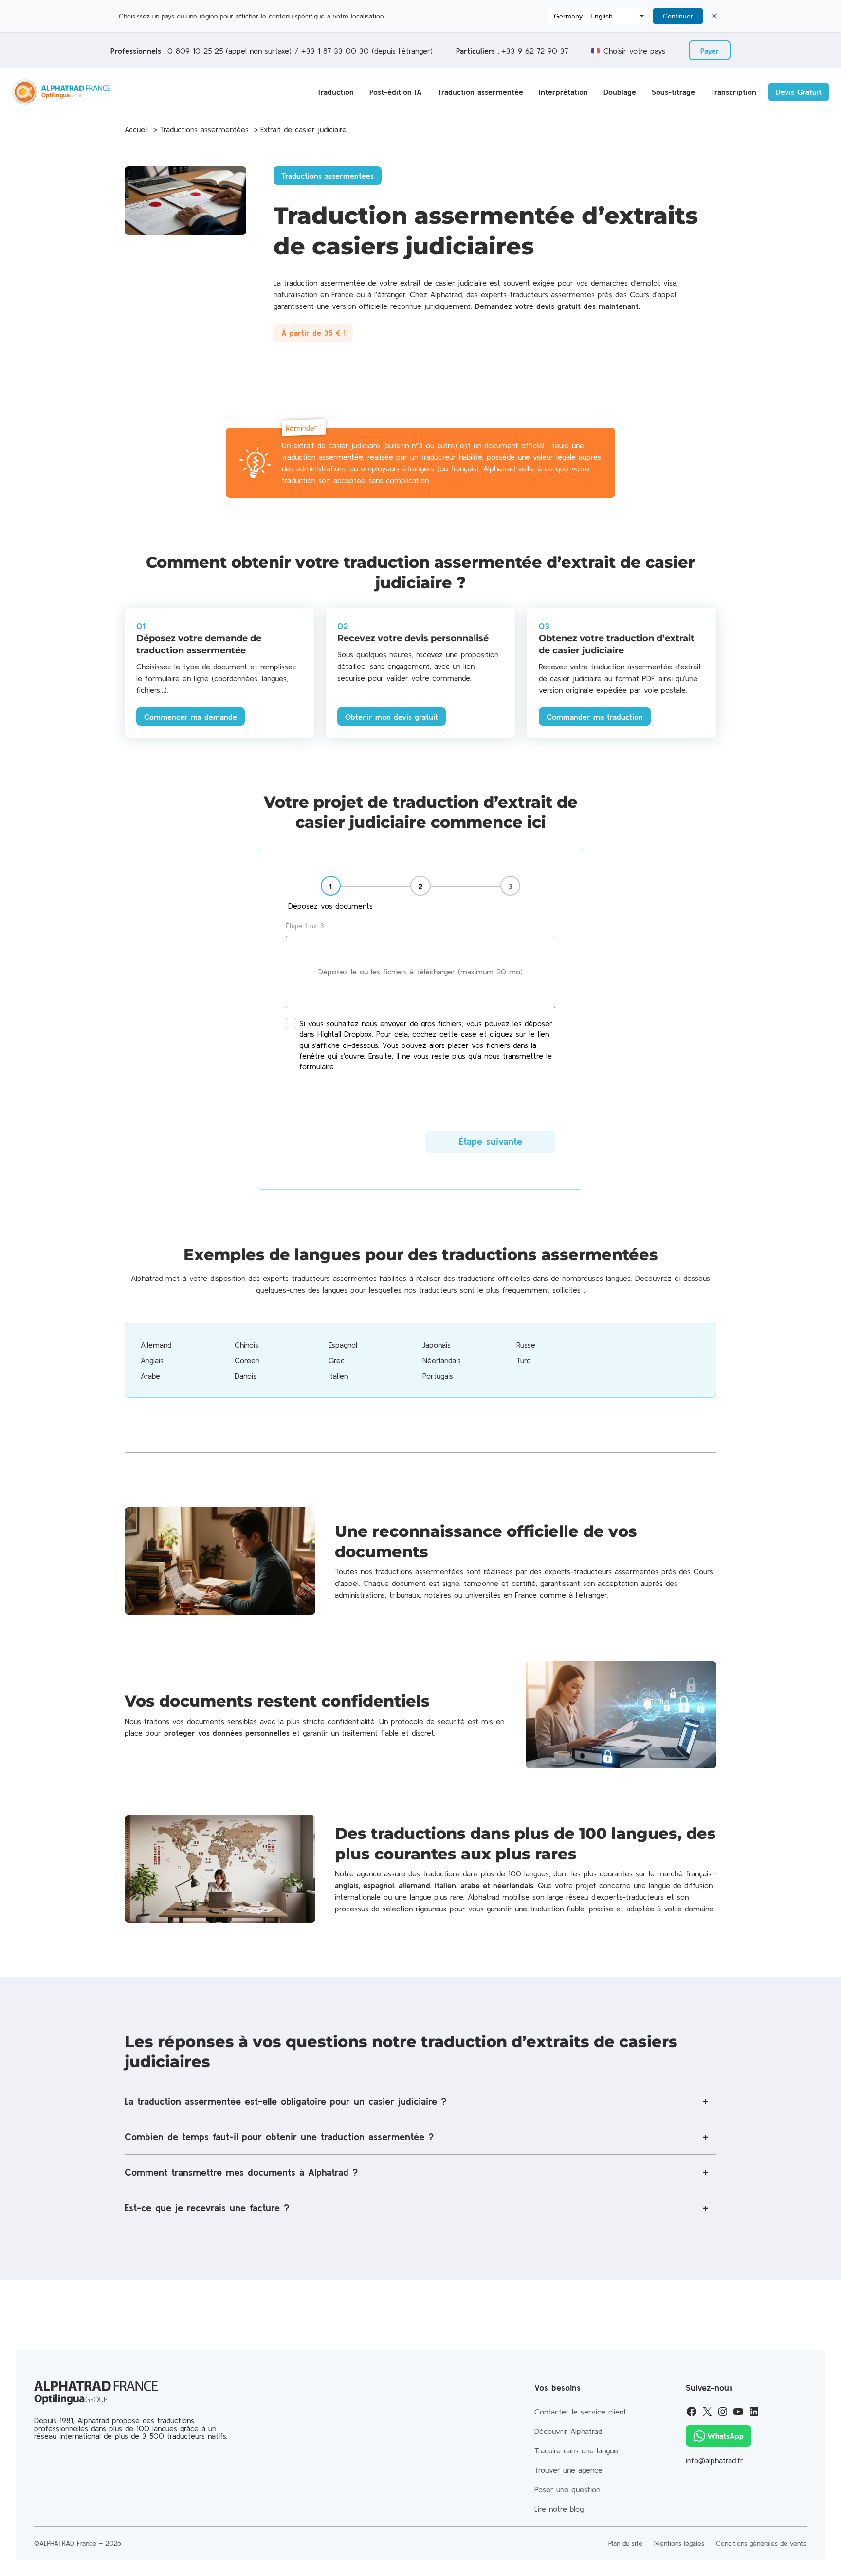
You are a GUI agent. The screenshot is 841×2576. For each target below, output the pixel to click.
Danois (246, 1376)
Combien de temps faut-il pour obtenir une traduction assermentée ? (279, 2136)
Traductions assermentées (328, 176)
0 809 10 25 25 (195, 51)
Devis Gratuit (799, 92)
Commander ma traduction (595, 717)
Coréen (247, 1360)
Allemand (156, 1345)
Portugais (438, 1376)
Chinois (247, 1345)
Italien (338, 1376)
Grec (337, 1360)
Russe (526, 1345)
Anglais (152, 1360)
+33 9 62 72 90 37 (535, 51)
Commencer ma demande (191, 717)
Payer (710, 51)
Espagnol (343, 1345)
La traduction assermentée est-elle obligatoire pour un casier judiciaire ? (285, 2101)
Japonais (437, 1345)
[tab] (331, 894)
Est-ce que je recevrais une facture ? (207, 2207)
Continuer (678, 16)
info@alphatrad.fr (714, 2460)
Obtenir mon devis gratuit (392, 717)
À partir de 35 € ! (313, 333)
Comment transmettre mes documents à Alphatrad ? (241, 2172)
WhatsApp (725, 2436)
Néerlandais (442, 1360)
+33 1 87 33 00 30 (335, 51)
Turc (523, 1360)
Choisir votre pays (634, 51)
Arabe (150, 1376)
